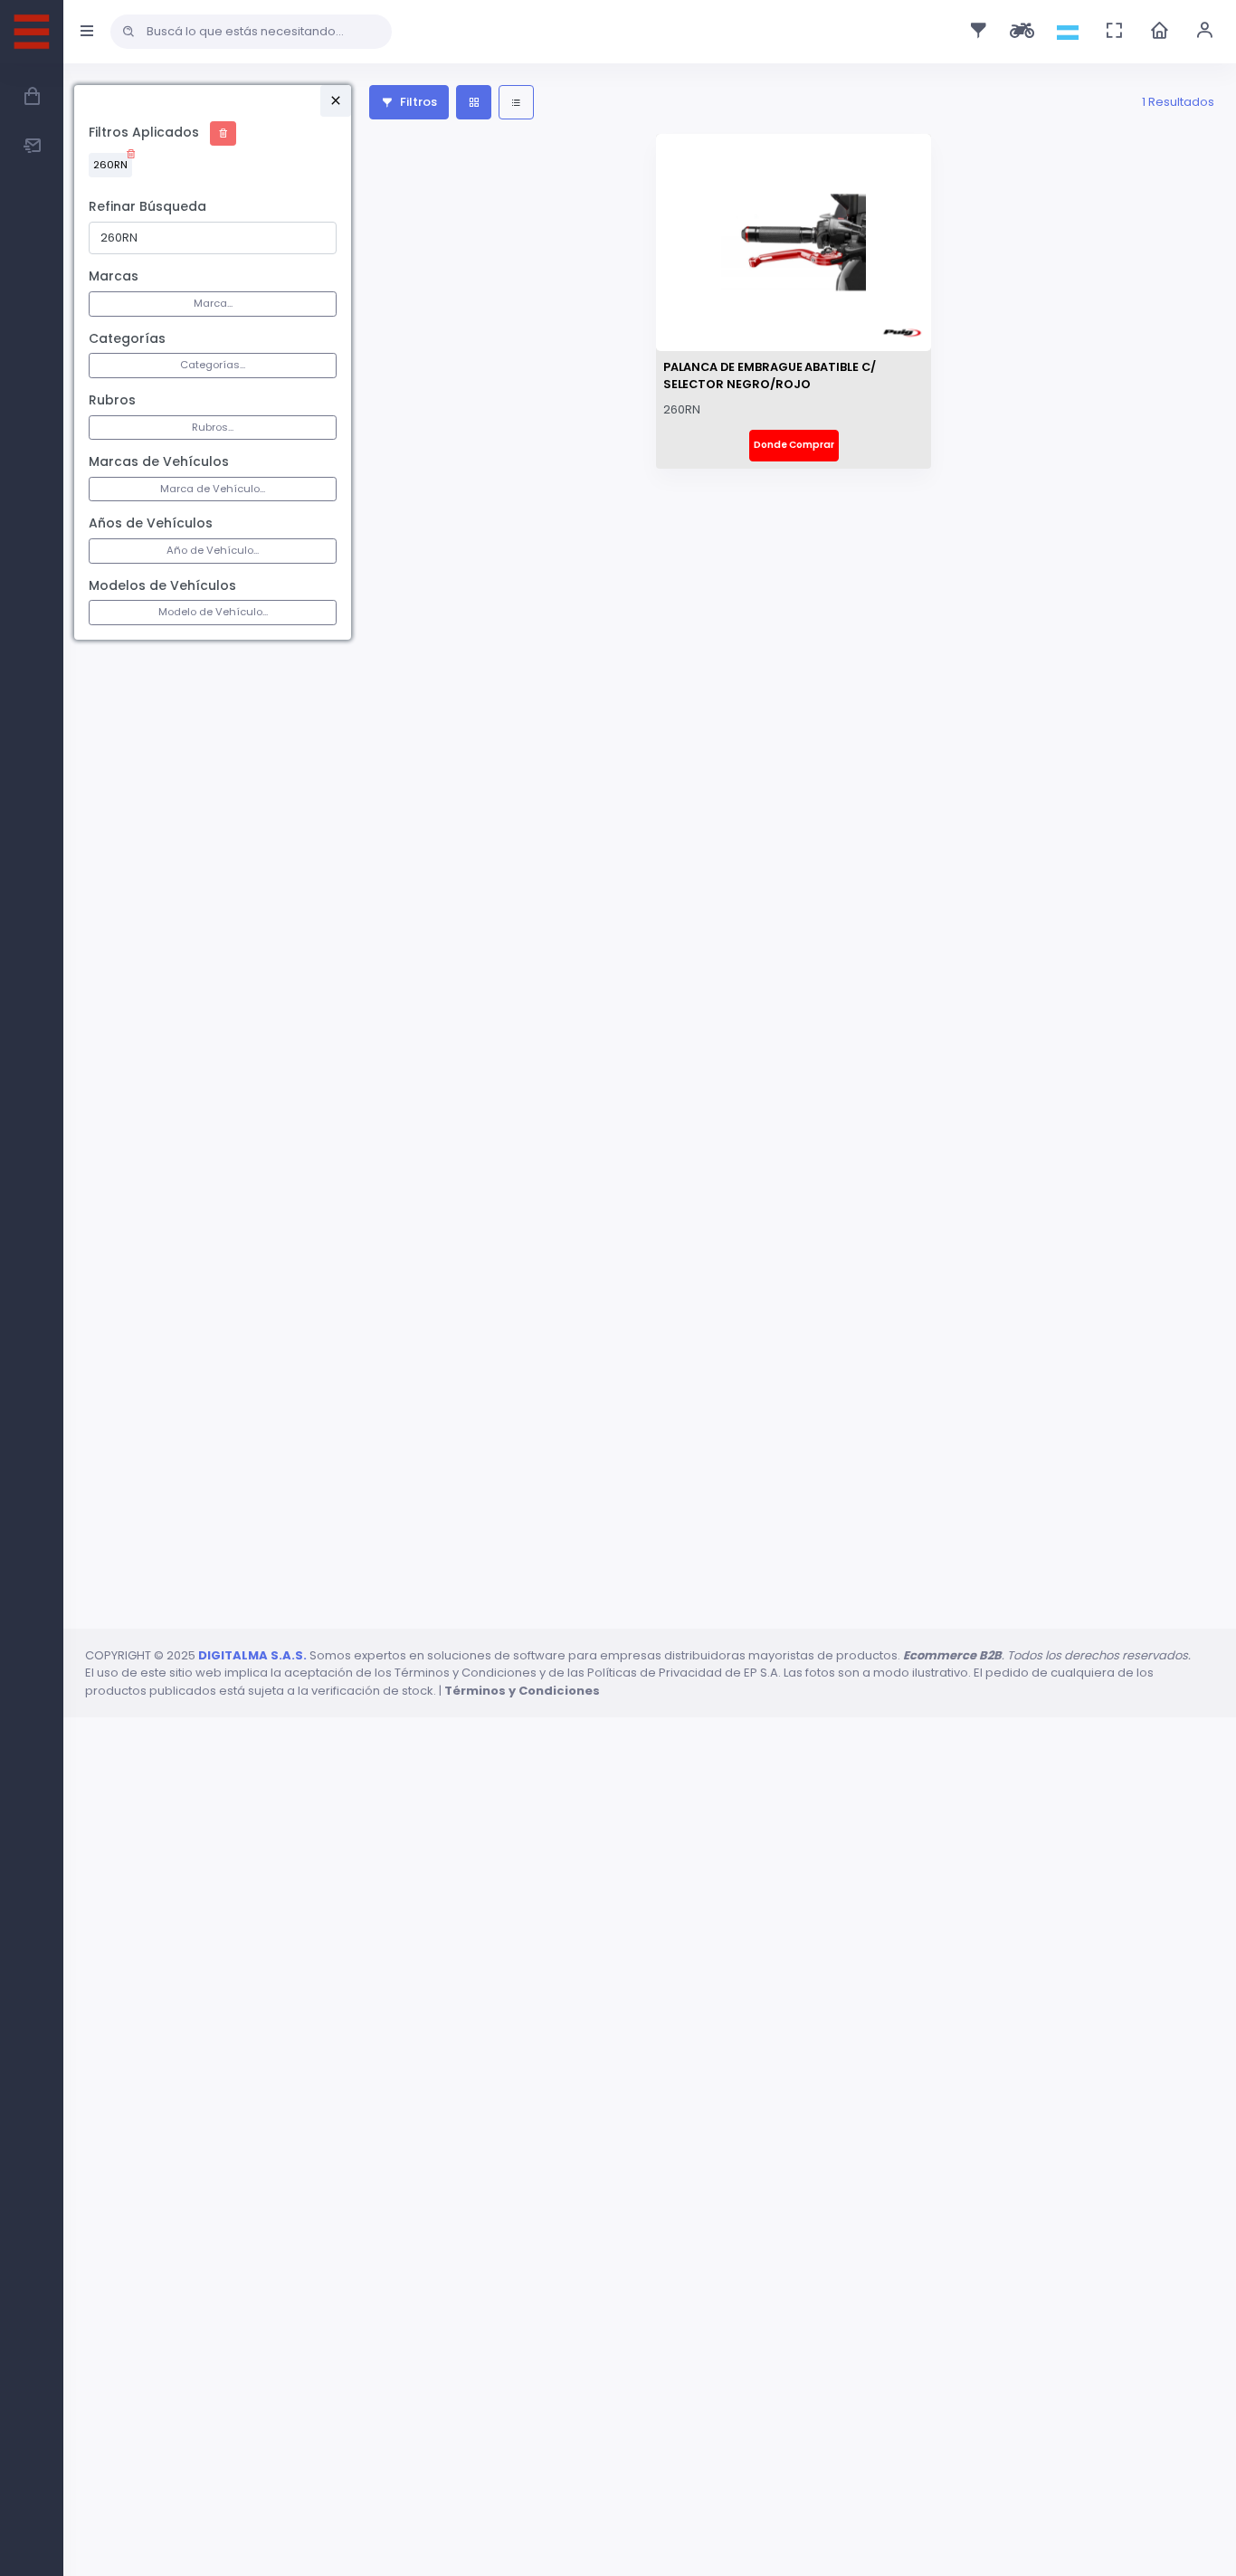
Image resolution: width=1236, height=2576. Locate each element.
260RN (110, 165)
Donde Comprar (794, 445)
